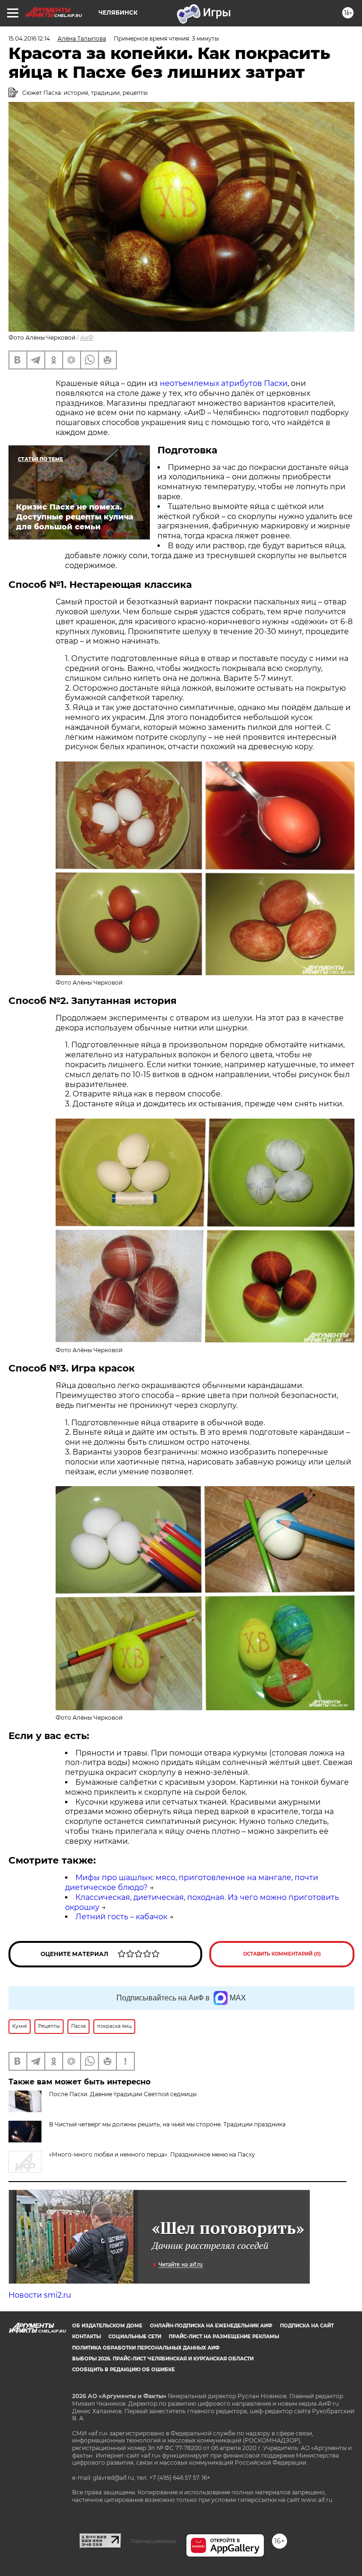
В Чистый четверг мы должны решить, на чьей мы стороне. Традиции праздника (167, 2124)
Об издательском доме (107, 2326)
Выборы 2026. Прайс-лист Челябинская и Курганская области (163, 2359)
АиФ (87, 338)
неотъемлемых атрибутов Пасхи (224, 383)
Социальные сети (135, 2337)
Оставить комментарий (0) (282, 1954)
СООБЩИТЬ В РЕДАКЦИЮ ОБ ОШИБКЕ (123, 2370)
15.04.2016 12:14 (29, 38)
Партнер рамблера (153, 2541)
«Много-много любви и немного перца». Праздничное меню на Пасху (152, 2154)
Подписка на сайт (307, 2326)
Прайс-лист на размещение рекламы (224, 2337)
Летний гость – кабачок (121, 1917)
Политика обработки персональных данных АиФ (146, 2348)
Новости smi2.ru (40, 2295)
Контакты (86, 2337)
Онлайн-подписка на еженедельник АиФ (211, 2326)
